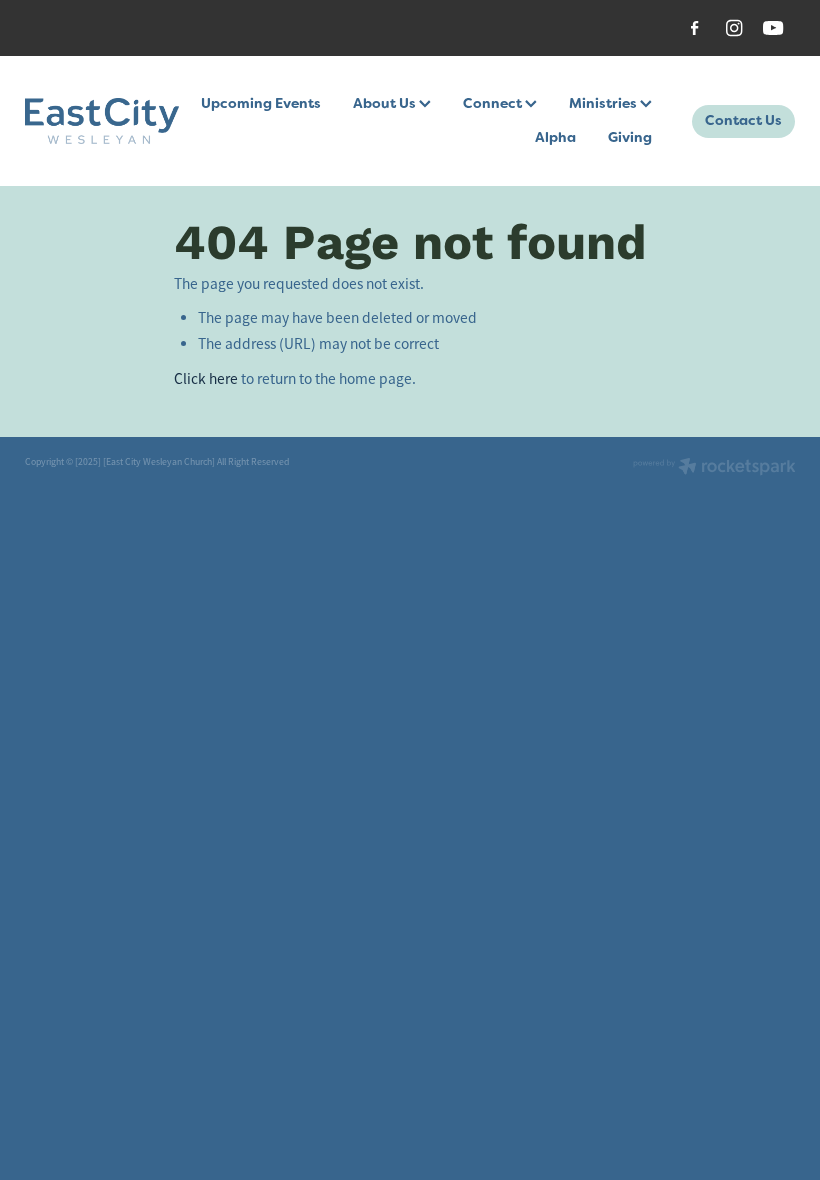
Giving (630, 137)
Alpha (555, 137)
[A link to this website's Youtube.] (773, 28)
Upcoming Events (261, 103)
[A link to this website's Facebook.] (695, 28)
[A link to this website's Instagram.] (734, 28)
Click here (206, 379)
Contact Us (743, 120)
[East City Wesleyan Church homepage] (102, 121)
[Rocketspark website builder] (714, 468)
